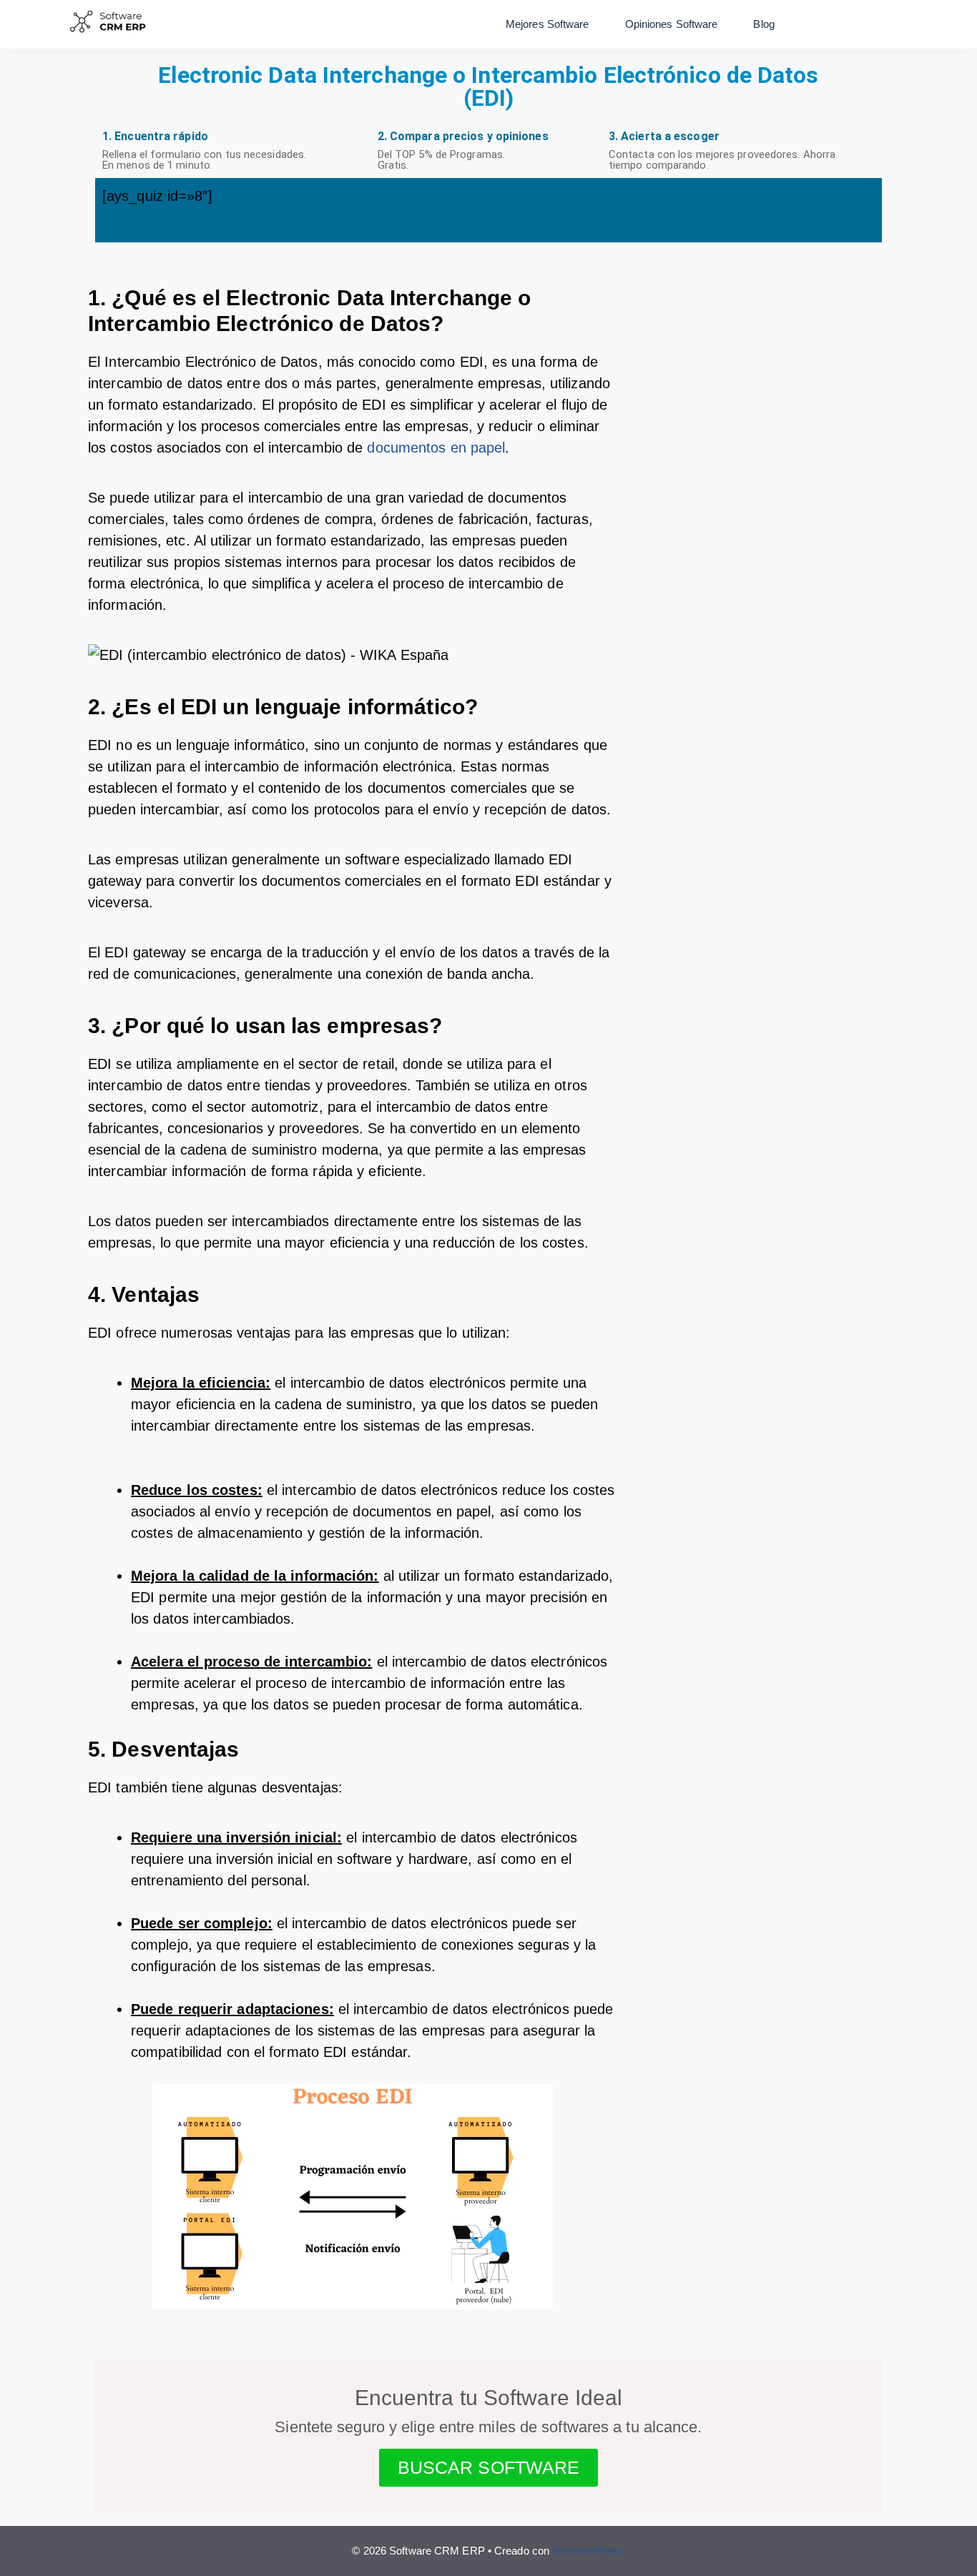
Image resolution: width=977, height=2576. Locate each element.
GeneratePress (588, 2551)
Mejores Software (548, 24)
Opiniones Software (672, 24)
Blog (764, 24)
